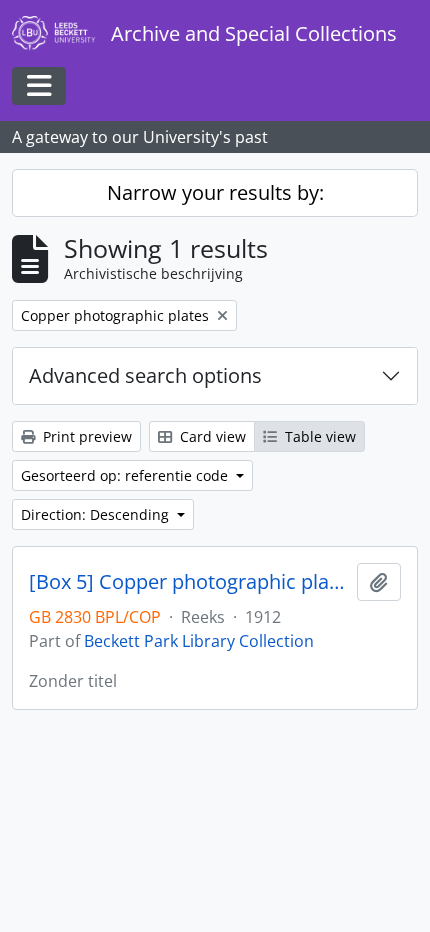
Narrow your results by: (215, 192)
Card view (211, 436)
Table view (318, 436)
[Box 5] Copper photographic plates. (189, 582)
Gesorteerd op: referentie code (126, 475)
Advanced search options (145, 375)
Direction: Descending (97, 514)
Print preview (85, 436)
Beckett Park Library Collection (199, 641)
